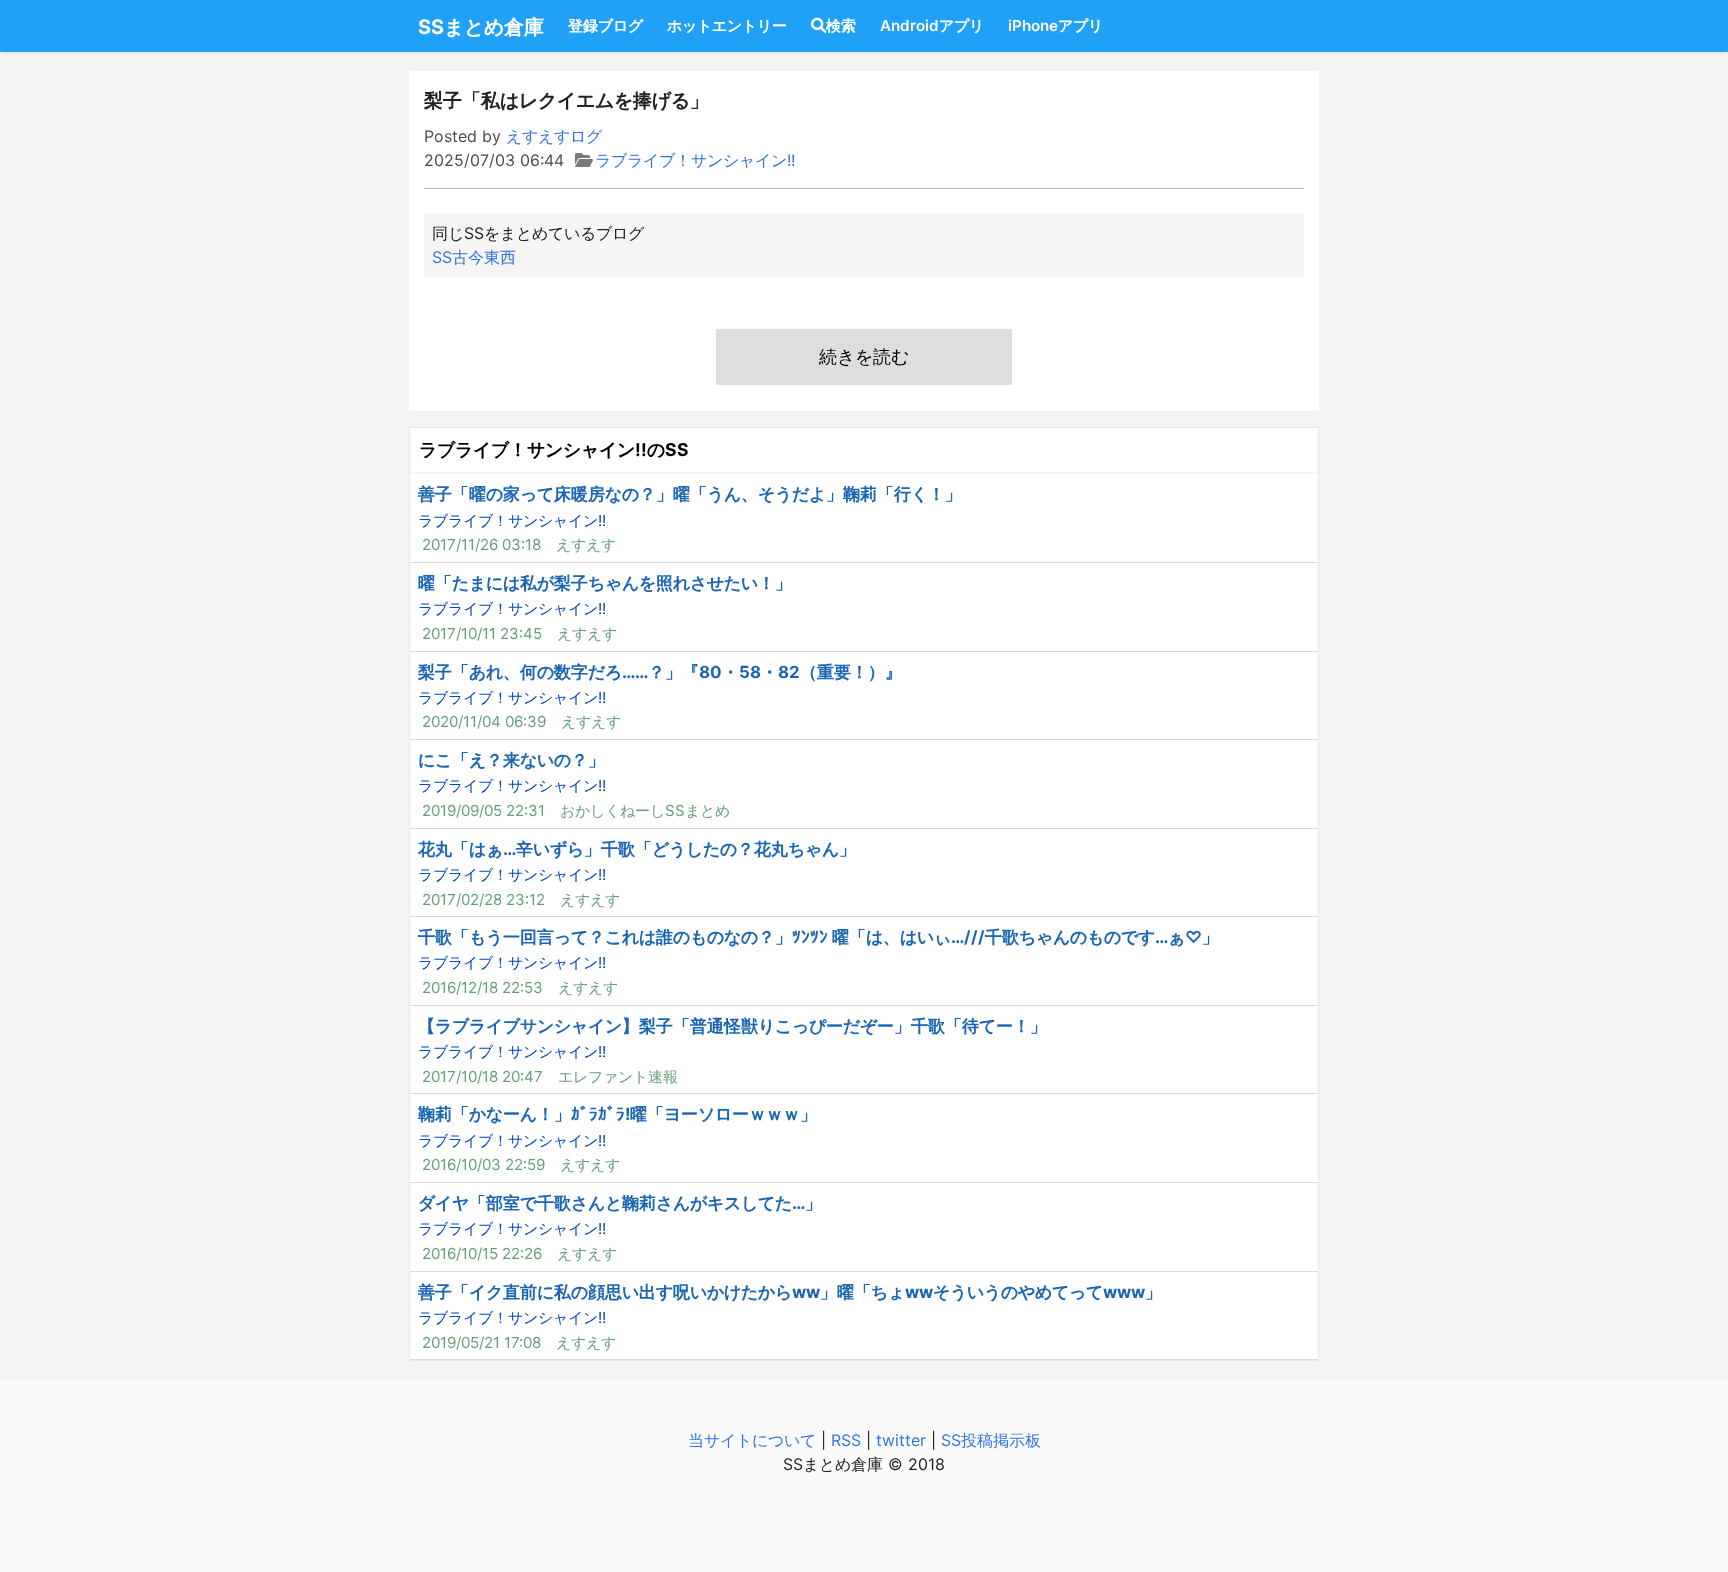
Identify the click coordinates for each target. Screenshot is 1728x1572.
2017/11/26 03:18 (481, 544)
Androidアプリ (932, 25)
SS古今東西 (474, 257)
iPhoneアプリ (1055, 25)
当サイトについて (752, 1440)
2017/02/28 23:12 (483, 899)
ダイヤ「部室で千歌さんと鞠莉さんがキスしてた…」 (620, 1203)
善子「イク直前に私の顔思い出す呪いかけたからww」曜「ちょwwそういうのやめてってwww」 (790, 1292)
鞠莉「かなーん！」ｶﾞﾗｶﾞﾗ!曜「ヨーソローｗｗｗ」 (617, 1114)
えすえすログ (554, 136)
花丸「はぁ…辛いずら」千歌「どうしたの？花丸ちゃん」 (637, 849)
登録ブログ (605, 25)
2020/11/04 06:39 (484, 721)
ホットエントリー (727, 25)
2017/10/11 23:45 (482, 633)
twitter (901, 1440)
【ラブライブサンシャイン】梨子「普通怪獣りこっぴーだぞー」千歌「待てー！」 (732, 1026)
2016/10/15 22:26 (482, 1253)
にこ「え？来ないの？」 (511, 760)
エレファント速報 (618, 1076)
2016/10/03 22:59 (483, 1164)
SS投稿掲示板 (991, 1440)
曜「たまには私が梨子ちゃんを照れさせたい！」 (605, 583)
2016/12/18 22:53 (482, 987)
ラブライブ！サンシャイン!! (695, 160)
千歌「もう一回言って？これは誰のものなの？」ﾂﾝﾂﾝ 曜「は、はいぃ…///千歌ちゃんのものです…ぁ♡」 (818, 937)
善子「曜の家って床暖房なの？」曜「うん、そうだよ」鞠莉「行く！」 (690, 494)
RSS (846, 1440)
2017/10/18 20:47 (482, 1076)
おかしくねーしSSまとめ (645, 810)
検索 (841, 25)
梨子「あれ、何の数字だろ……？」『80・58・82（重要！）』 (660, 672)
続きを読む (864, 356)
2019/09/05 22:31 (483, 810)
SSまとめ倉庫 (481, 27)
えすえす (586, 544)
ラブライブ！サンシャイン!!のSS (554, 449)
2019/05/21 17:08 (481, 1342)
